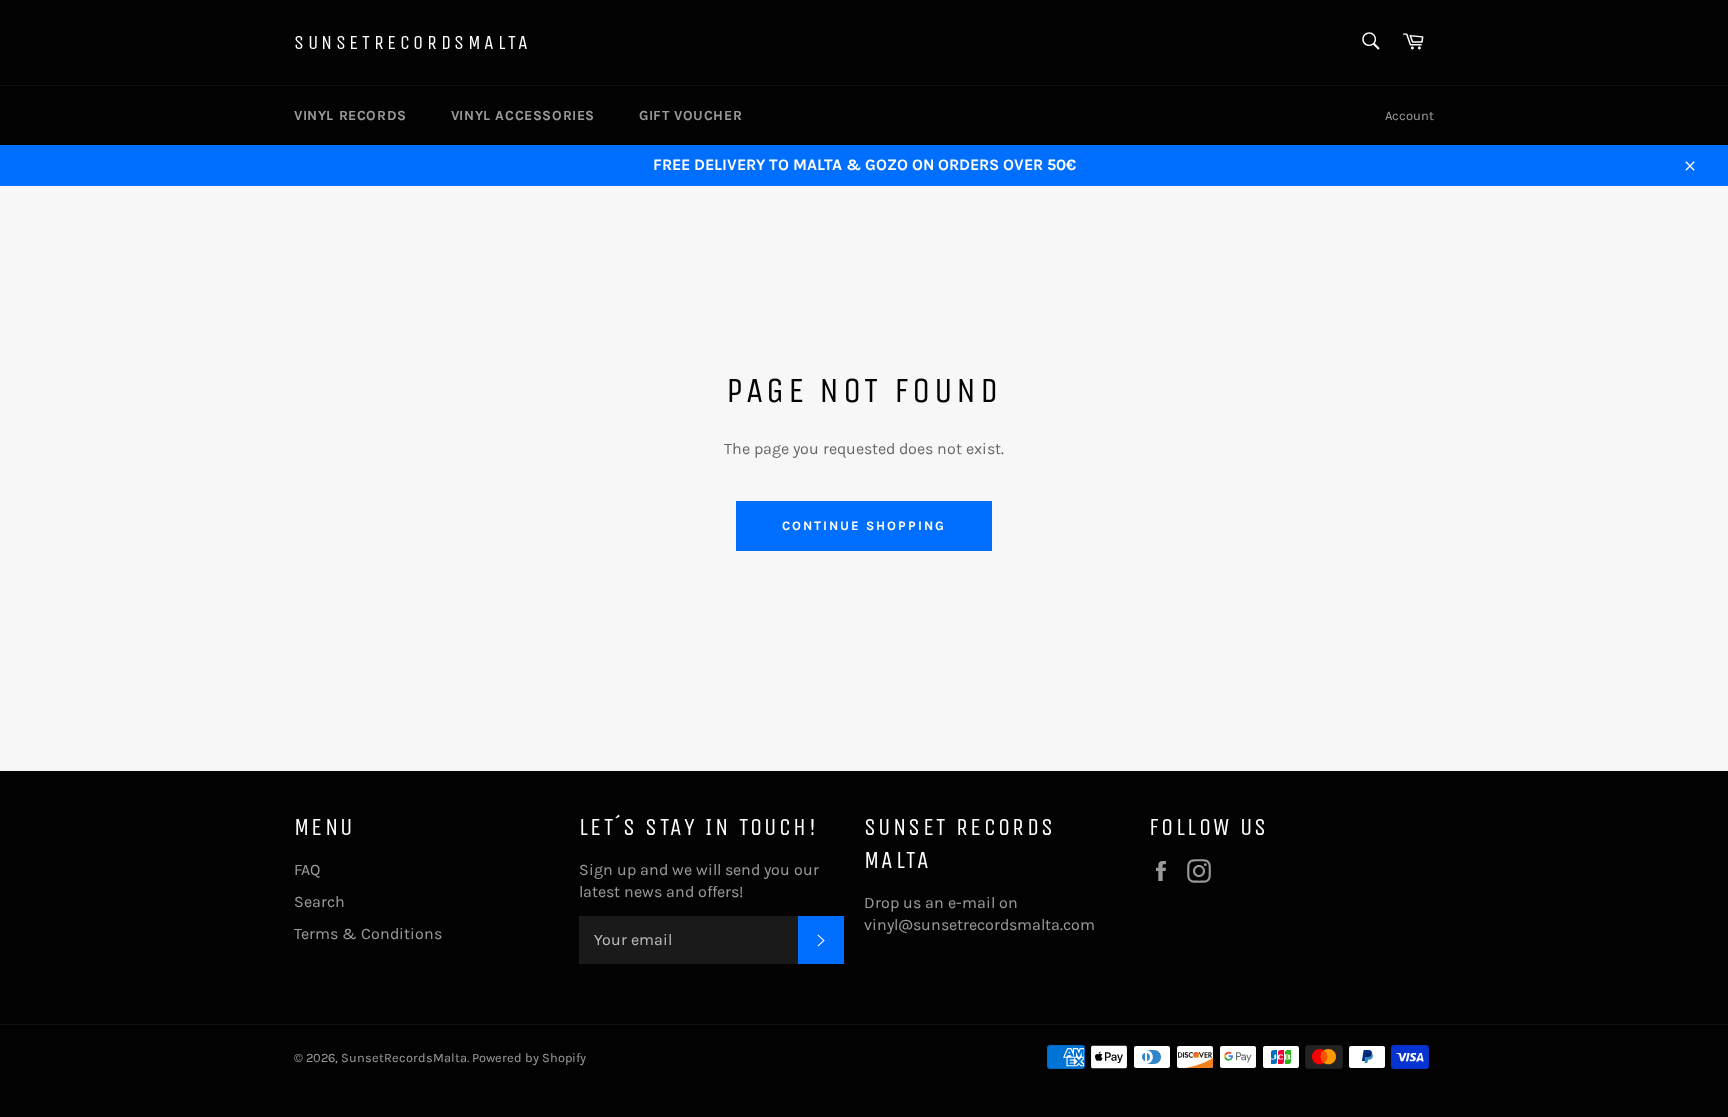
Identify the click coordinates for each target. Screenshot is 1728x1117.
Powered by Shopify (529, 1057)
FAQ (307, 869)
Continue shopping (863, 525)
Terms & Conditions (368, 933)
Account (1409, 115)
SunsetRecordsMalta (413, 42)
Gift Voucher (690, 115)
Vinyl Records (350, 115)
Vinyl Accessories (523, 115)
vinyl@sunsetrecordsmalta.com (979, 924)
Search (319, 901)
